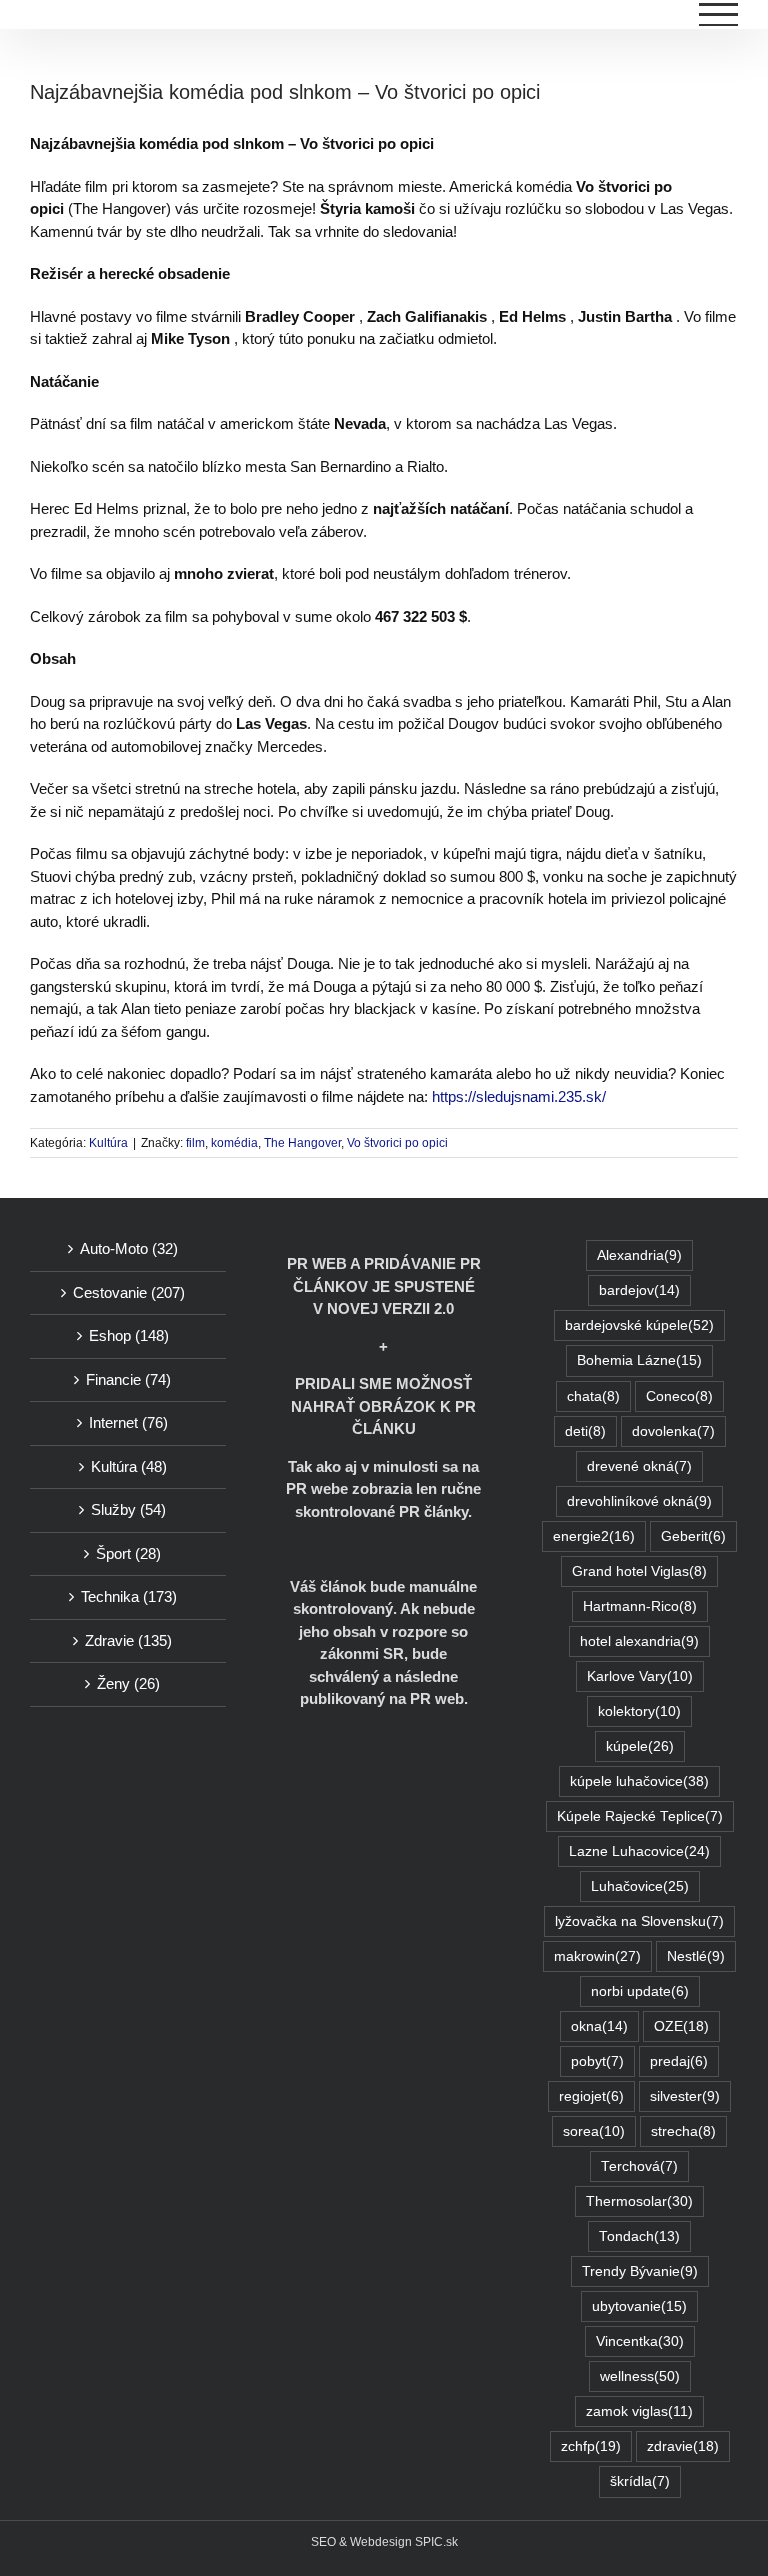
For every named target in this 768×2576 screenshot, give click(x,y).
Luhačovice (640, 1886)
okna (599, 2026)
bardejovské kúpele (639, 1325)
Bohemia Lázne (639, 1360)
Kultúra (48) (129, 1466)
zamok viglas (639, 2411)
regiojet (591, 2096)
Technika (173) (129, 1596)
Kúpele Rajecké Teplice (640, 1816)
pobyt (597, 2061)
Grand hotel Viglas (639, 1571)
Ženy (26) (128, 1683)
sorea (594, 2131)
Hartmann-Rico (640, 1606)
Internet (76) (128, 1422)
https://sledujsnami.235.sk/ (519, 1096)
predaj (679, 2061)
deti (585, 1431)
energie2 (594, 1536)
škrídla (640, 2481)
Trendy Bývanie (640, 2271)
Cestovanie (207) (129, 1292)
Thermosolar (639, 2201)
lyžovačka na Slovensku (639, 1921)
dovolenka (673, 1431)
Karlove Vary (640, 1676)
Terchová (639, 2166)
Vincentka (640, 2341)
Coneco (679, 1396)
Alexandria (639, 1255)
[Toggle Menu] (719, 14)
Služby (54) (128, 1509)
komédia (234, 1143)
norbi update (640, 1991)
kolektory (639, 1711)
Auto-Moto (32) (129, 1248)
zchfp (591, 2446)
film (195, 1143)
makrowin (597, 1956)
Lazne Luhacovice (639, 1851)
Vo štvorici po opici (397, 1143)
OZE (681, 2026)
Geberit (693, 1536)
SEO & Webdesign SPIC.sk (384, 2542)
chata (593, 1396)
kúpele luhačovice (639, 1781)
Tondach (639, 2236)
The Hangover (302, 1143)
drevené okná (639, 1466)
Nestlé (696, 1956)
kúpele (640, 1746)
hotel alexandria (639, 1641)
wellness (640, 2376)
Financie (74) (128, 1379)
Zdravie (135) (128, 1640)
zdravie (683, 2446)
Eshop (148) (129, 1335)
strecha (683, 2131)
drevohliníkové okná (639, 1501)
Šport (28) (128, 1553)
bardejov (639, 1290)
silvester (685, 2096)
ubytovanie (639, 2306)
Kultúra (108, 1143)
